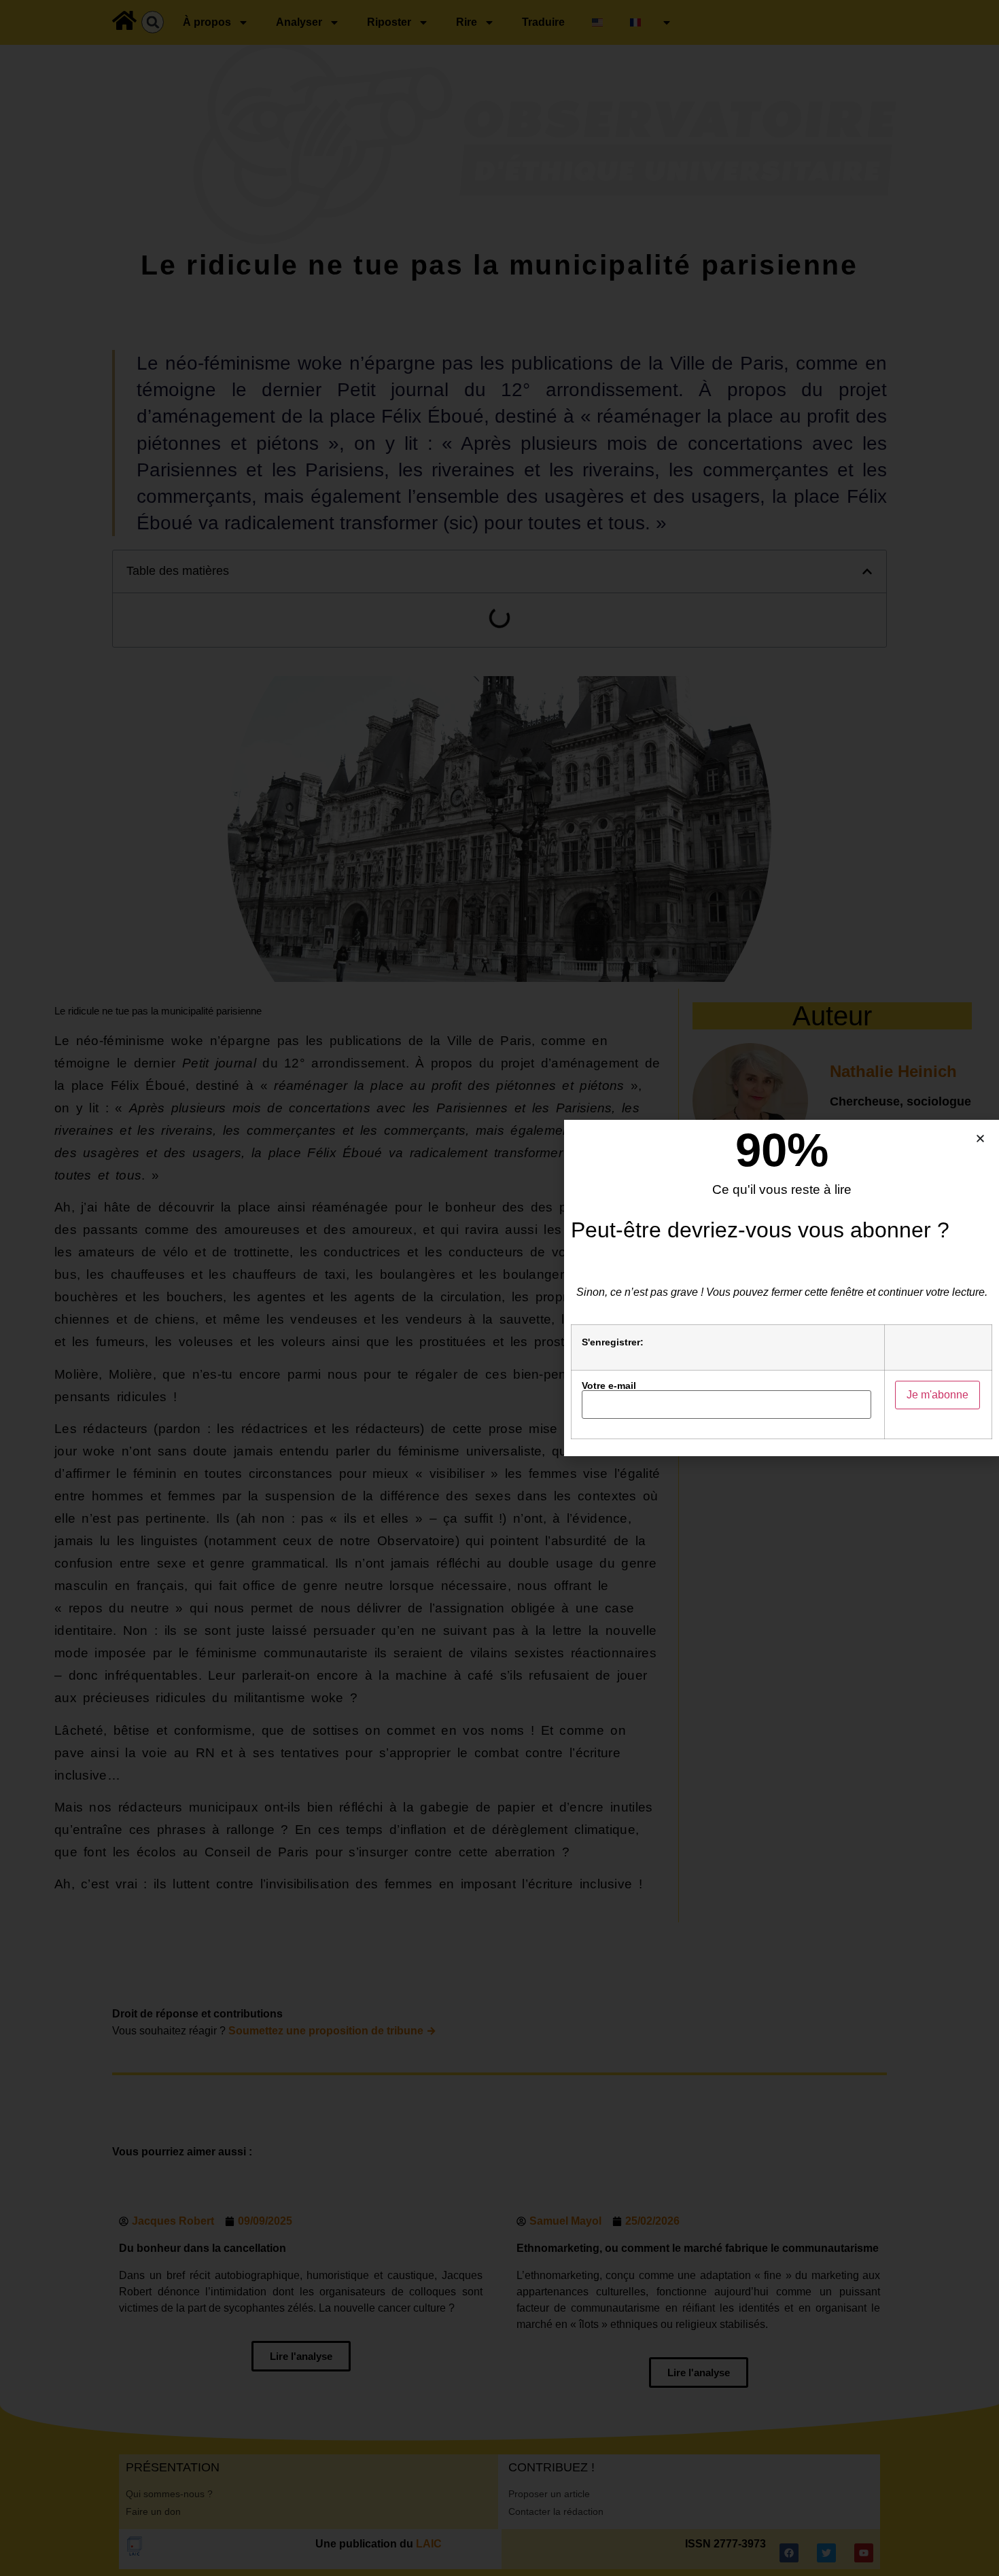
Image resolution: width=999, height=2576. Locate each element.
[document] (500, 1288)
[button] (980, 1139)
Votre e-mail (609, 1386)
